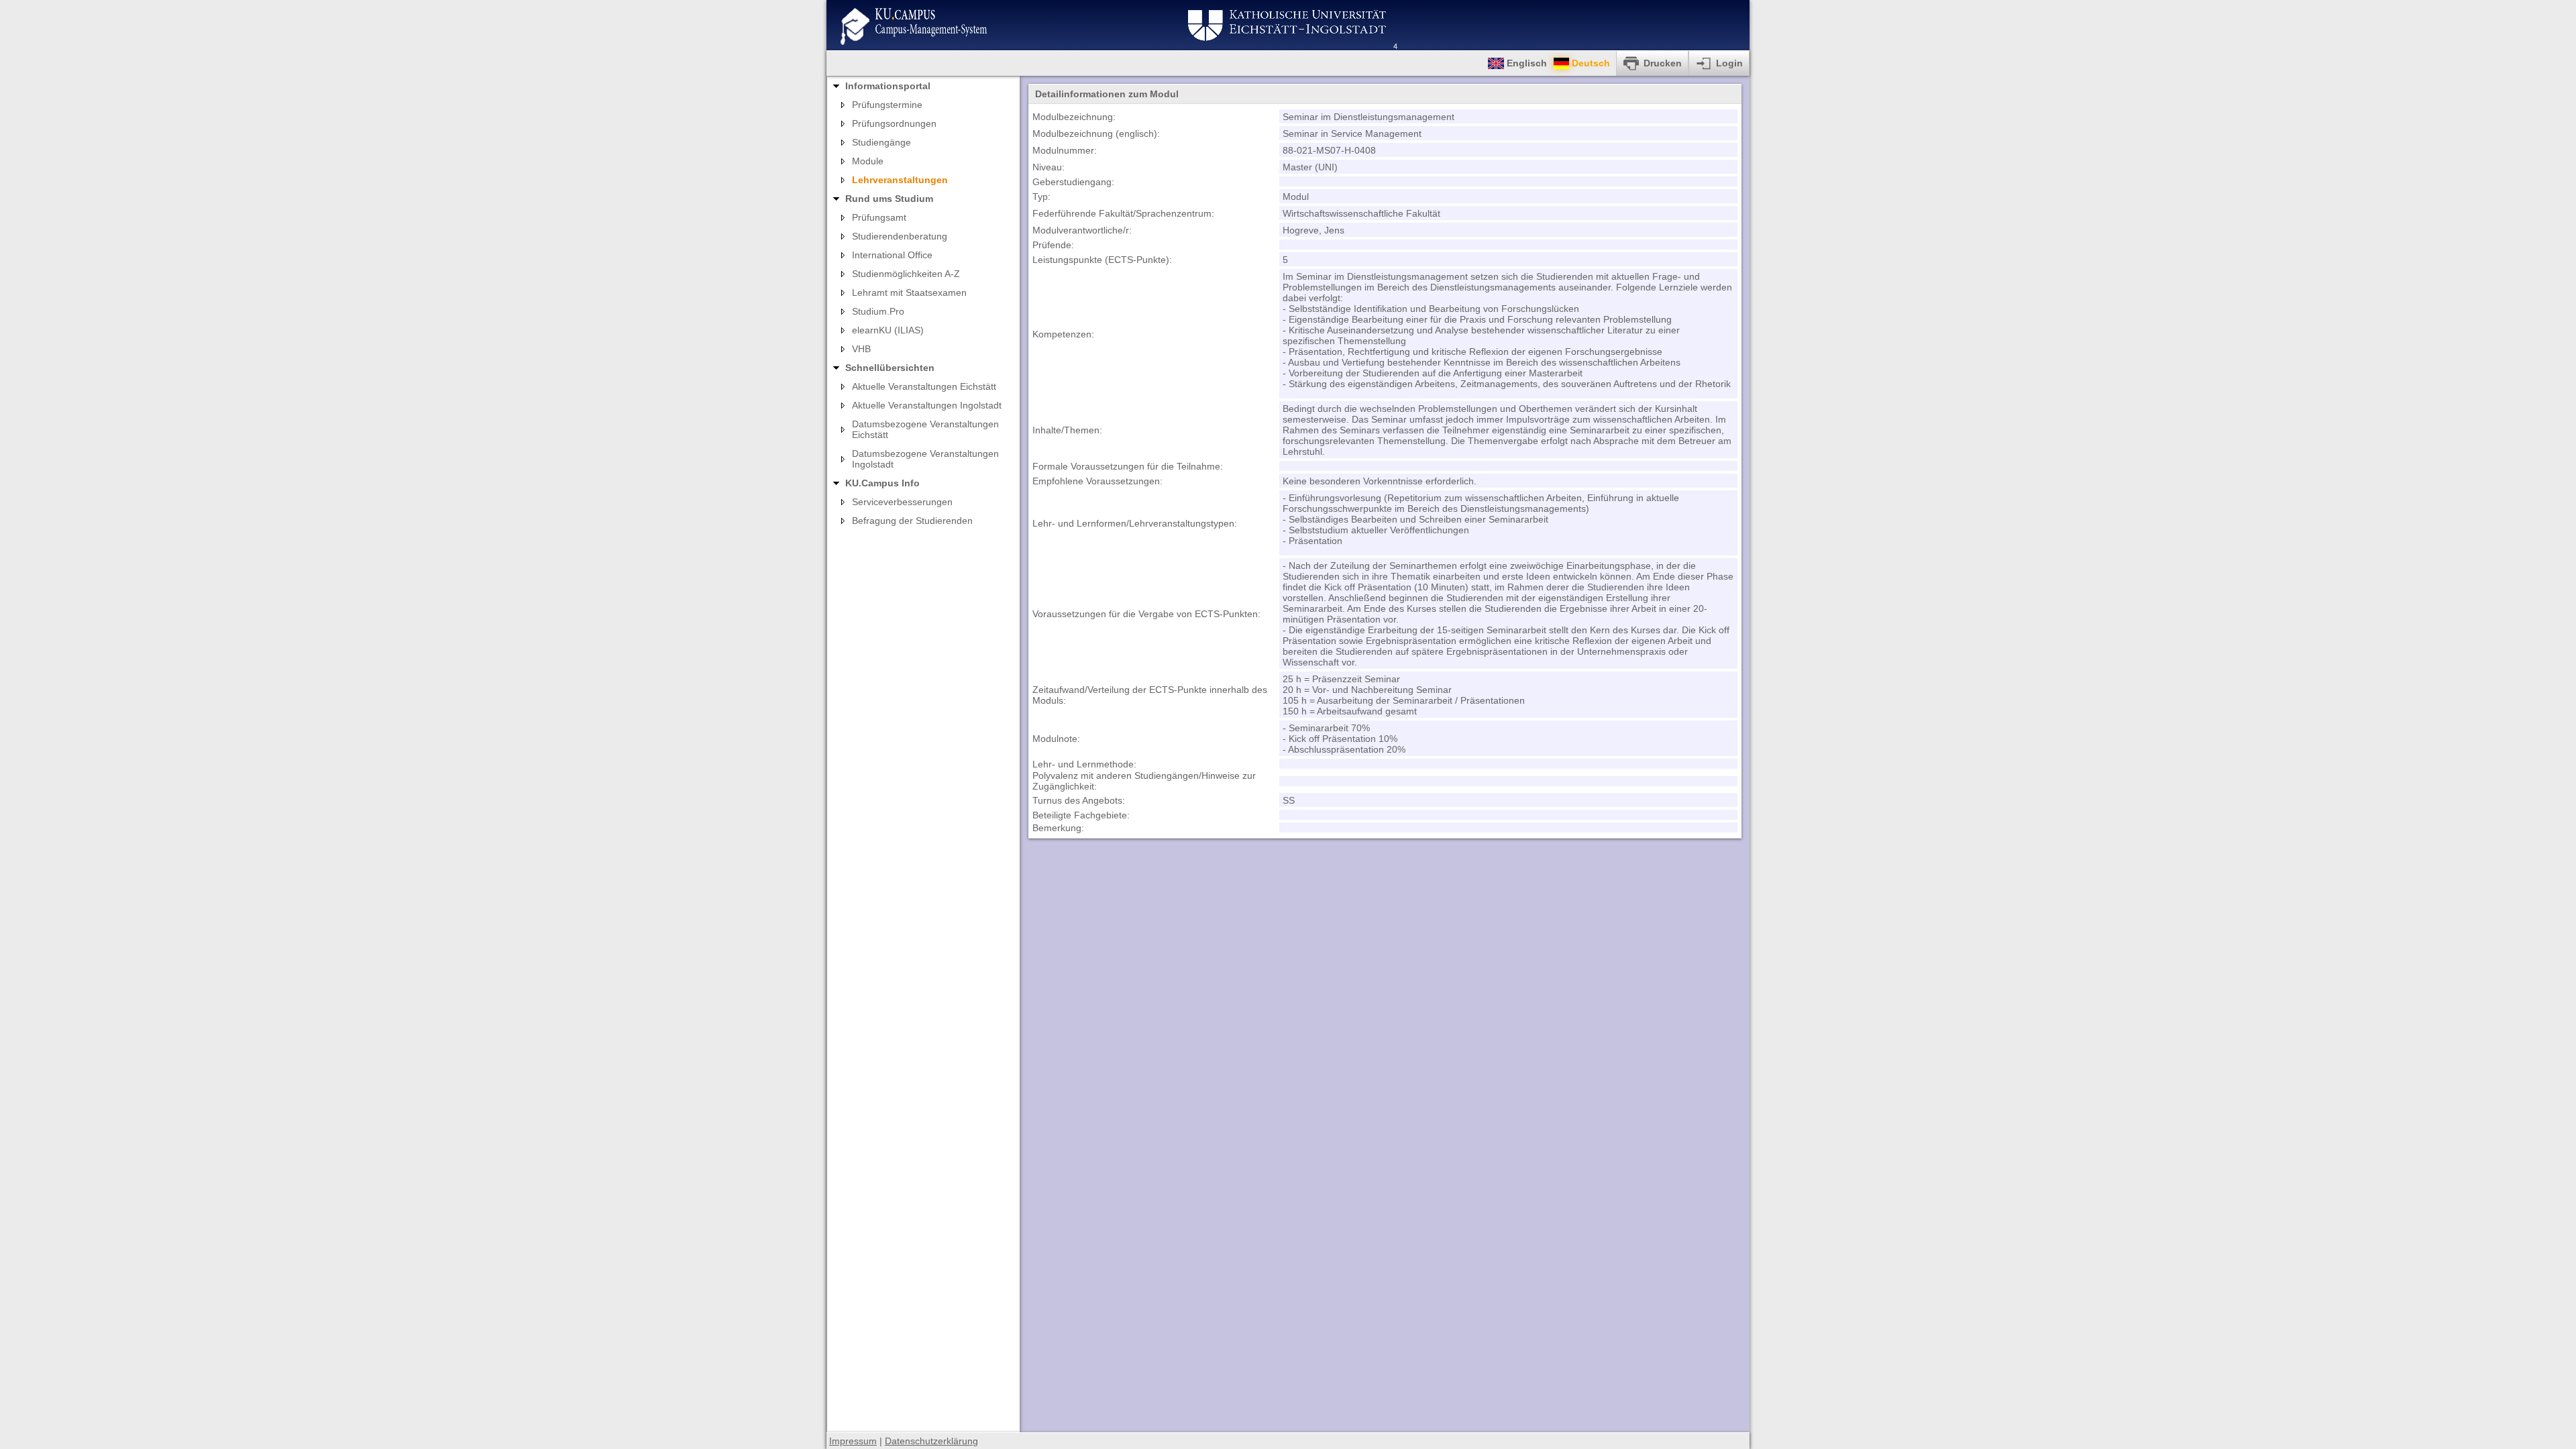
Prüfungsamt (879, 217)
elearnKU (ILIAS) (888, 330)
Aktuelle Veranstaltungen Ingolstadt (927, 405)
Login (1729, 63)
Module (868, 161)
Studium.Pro (878, 311)
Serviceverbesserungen (902, 502)
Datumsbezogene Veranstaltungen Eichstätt (925, 429)
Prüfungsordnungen (894, 123)
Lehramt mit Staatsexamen (909, 292)
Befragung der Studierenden (912, 521)
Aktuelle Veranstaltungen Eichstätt (924, 386)
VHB (861, 349)
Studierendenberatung (900, 236)
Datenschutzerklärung (931, 1441)
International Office (892, 255)
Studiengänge (881, 142)
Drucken (1663, 63)
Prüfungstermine (887, 105)
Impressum (853, 1441)
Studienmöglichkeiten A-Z (906, 274)
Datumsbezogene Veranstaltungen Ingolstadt (925, 459)
